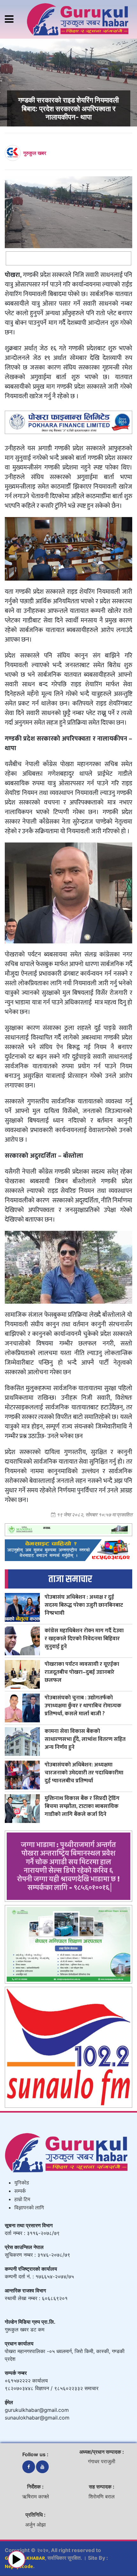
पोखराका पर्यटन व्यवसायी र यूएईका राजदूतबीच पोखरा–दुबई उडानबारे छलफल (82, 1672)
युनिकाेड (22, 2183)
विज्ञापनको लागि (29, 2208)
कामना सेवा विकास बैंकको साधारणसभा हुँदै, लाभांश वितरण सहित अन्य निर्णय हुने (85, 1739)
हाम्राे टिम (22, 2200)
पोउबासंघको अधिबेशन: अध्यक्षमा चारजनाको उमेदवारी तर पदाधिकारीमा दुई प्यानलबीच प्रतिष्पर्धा (84, 1773)
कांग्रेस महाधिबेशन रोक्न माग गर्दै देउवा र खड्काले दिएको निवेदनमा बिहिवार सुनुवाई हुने (84, 1639)
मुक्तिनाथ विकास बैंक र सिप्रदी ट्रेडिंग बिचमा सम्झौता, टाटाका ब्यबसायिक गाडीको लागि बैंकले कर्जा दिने (82, 1806)
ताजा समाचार (70, 1579)
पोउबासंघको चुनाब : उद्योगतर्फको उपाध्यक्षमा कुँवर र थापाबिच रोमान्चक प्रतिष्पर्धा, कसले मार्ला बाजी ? (83, 1706)
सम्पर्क (20, 2191)
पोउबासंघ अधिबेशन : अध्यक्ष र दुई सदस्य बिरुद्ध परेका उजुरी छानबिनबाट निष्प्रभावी (84, 1605)
